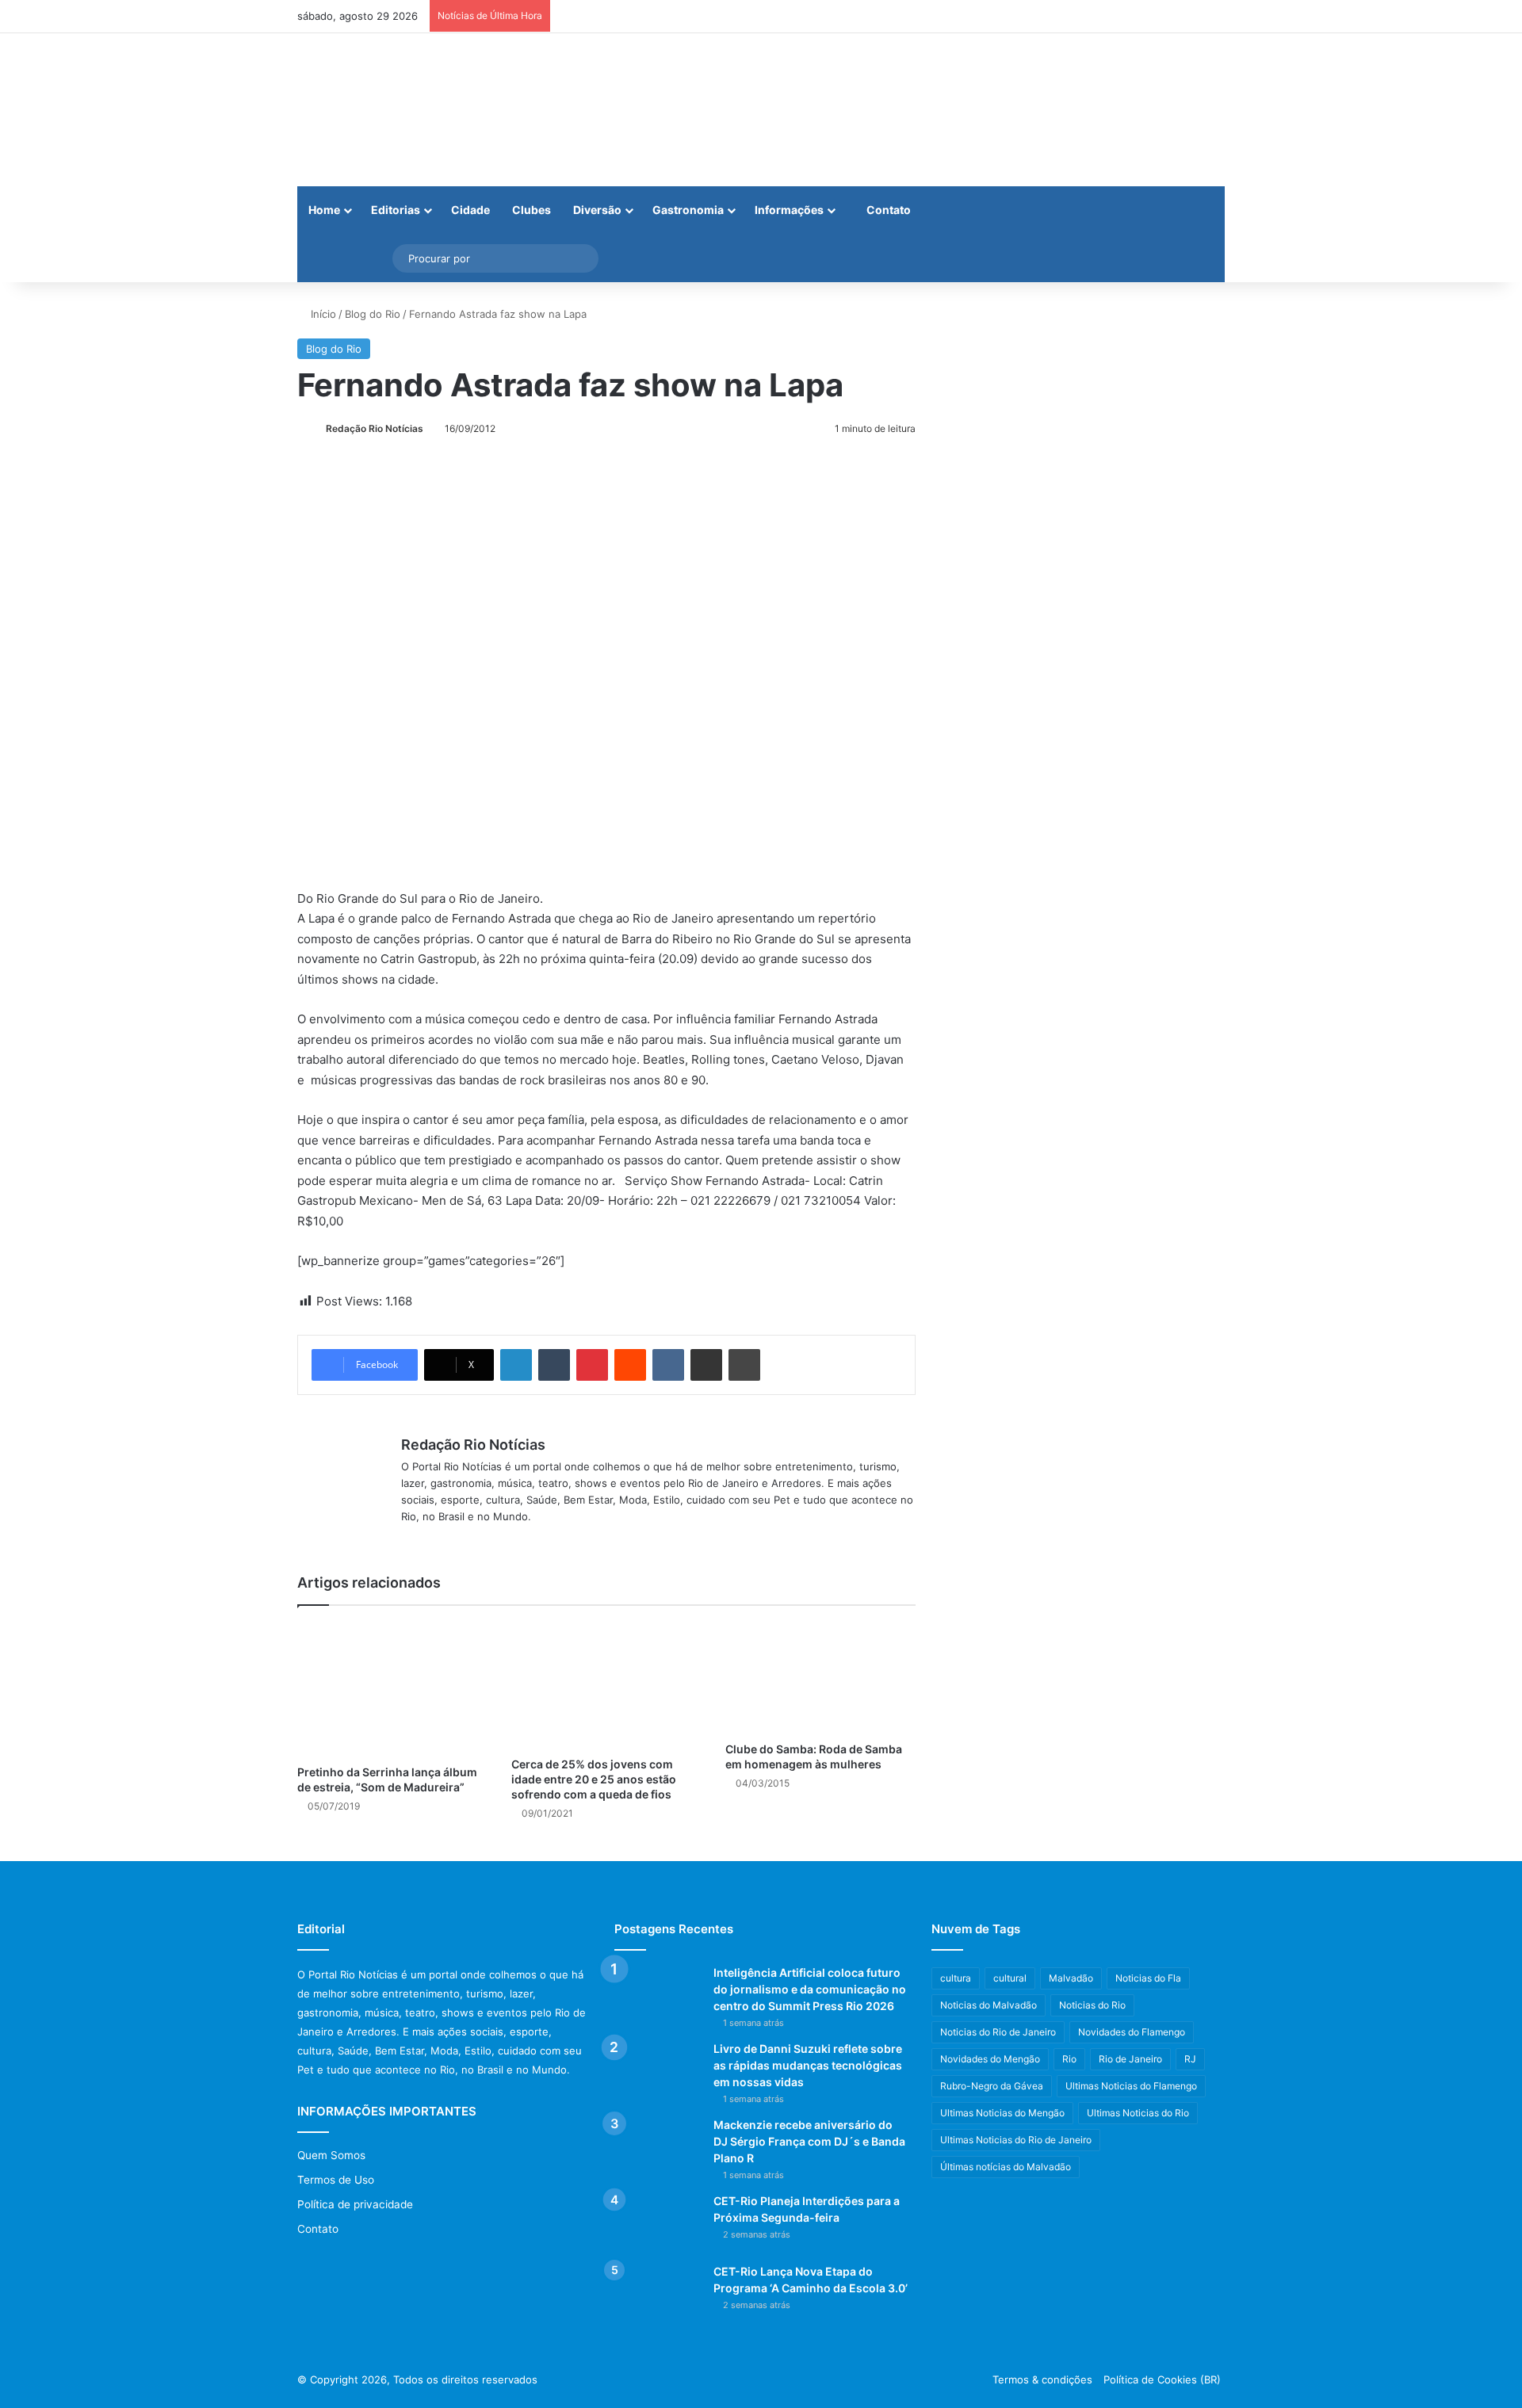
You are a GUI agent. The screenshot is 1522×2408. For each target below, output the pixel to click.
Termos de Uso (336, 2180)
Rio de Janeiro (1130, 2059)
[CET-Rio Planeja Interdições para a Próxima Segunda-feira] (658, 2223)
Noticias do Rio (1092, 2005)
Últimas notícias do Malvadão (1006, 2167)
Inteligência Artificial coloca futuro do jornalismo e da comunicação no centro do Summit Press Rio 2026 (810, 1989)
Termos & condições (1042, 2379)
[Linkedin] (516, 1365)
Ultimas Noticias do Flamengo (1131, 2086)
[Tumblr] (554, 1365)
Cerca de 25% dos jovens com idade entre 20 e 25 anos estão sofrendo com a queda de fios (594, 1779)
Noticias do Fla (1148, 1978)
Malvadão (1071, 1978)
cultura (956, 1978)
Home (324, 210)
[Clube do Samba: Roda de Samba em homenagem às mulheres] (820, 1678)
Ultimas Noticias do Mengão (1002, 2113)
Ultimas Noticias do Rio (1138, 2113)
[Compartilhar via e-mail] (706, 1365)
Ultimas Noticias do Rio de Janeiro (1016, 2140)
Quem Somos (331, 2155)
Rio (1069, 2059)
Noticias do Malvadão (989, 2005)
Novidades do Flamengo (1132, 2032)
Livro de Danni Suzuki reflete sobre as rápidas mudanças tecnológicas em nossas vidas (808, 2065)
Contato (887, 210)
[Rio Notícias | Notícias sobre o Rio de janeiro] (396, 110)
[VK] (668, 1365)
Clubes (532, 210)
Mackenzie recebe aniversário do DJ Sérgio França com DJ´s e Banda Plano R (809, 2141)
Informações (789, 210)
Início (322, 314)
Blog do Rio (373, 314)
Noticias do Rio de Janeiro (998, 2032)
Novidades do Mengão (990, 2059)
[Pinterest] (592, 1365)
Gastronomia (688, 210)
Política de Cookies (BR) (1162, 2379)
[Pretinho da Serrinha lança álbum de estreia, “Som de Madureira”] (392, 1689)
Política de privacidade (355, 2204)
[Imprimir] (744, 1365)
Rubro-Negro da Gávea (992, 2086)
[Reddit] (630, 1365)
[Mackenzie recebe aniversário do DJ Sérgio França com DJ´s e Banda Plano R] (658, 2147)
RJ (1190, 2059)
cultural (1010, 1978)
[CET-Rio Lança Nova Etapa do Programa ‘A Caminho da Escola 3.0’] (658, 2293)
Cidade (470, 210)
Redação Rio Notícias (375, 428)
